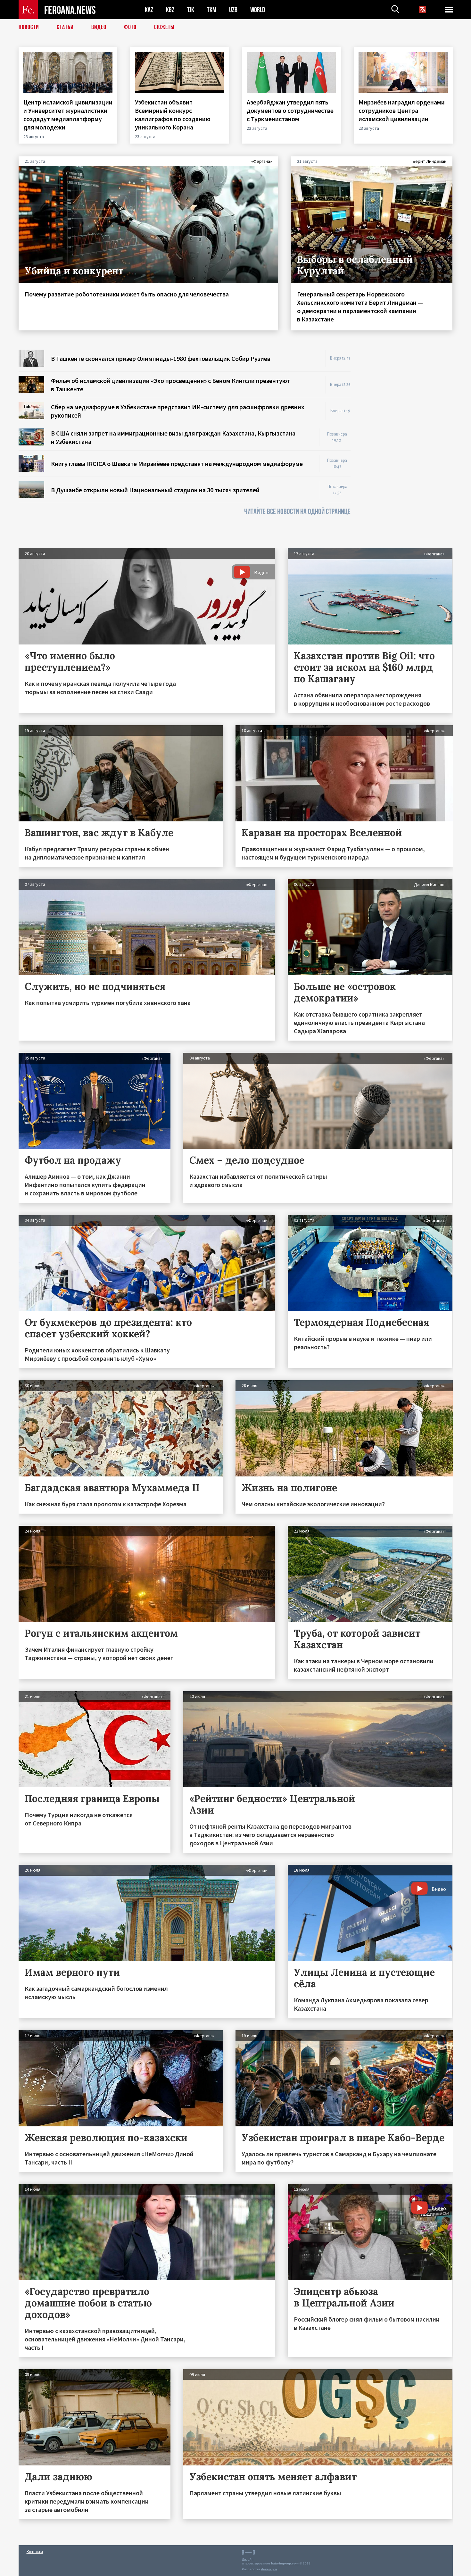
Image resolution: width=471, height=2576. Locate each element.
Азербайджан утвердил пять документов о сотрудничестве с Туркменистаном (290, 110)
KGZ (170, 10)
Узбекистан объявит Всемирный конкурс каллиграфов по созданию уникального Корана (173, 115)
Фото (130, 27)
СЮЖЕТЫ (164, 27)
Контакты (35, 2551)
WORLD (258, 10)
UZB (233, 10)
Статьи (65, 27)
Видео (99, 27)
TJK (191, 10)
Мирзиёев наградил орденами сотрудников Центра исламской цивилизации (402, 110)
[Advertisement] (408, 446)
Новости (29, 27)
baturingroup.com (285, 2563)
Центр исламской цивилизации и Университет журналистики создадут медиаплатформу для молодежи (68, 115)
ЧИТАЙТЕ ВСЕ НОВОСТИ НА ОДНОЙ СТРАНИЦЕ (297, 512)
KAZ (149, 10)
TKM (212, 10)
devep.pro (269, 2569)
